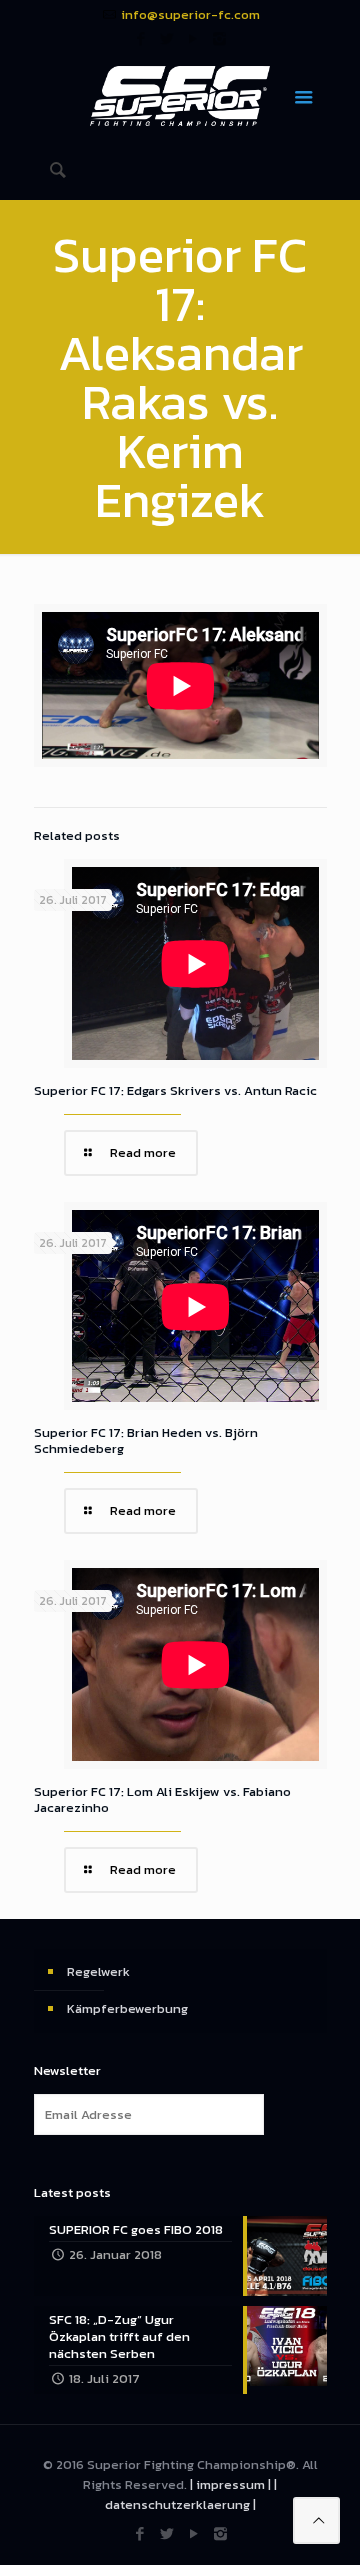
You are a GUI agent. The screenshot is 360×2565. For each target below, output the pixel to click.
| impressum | (230, 2484)
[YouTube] (193, 38)
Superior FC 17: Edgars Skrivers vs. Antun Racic (175, 1090)
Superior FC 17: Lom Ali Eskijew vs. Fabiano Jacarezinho (162, 1799)
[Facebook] (141, 38)
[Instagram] (219, 38)
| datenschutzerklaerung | (191, 2494)
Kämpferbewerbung (127, 2008)
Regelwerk (98, 1971)
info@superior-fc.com (190, 14)
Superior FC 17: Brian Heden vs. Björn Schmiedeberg (146, 1440)
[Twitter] (167, 38)
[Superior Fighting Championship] (180, 95)
